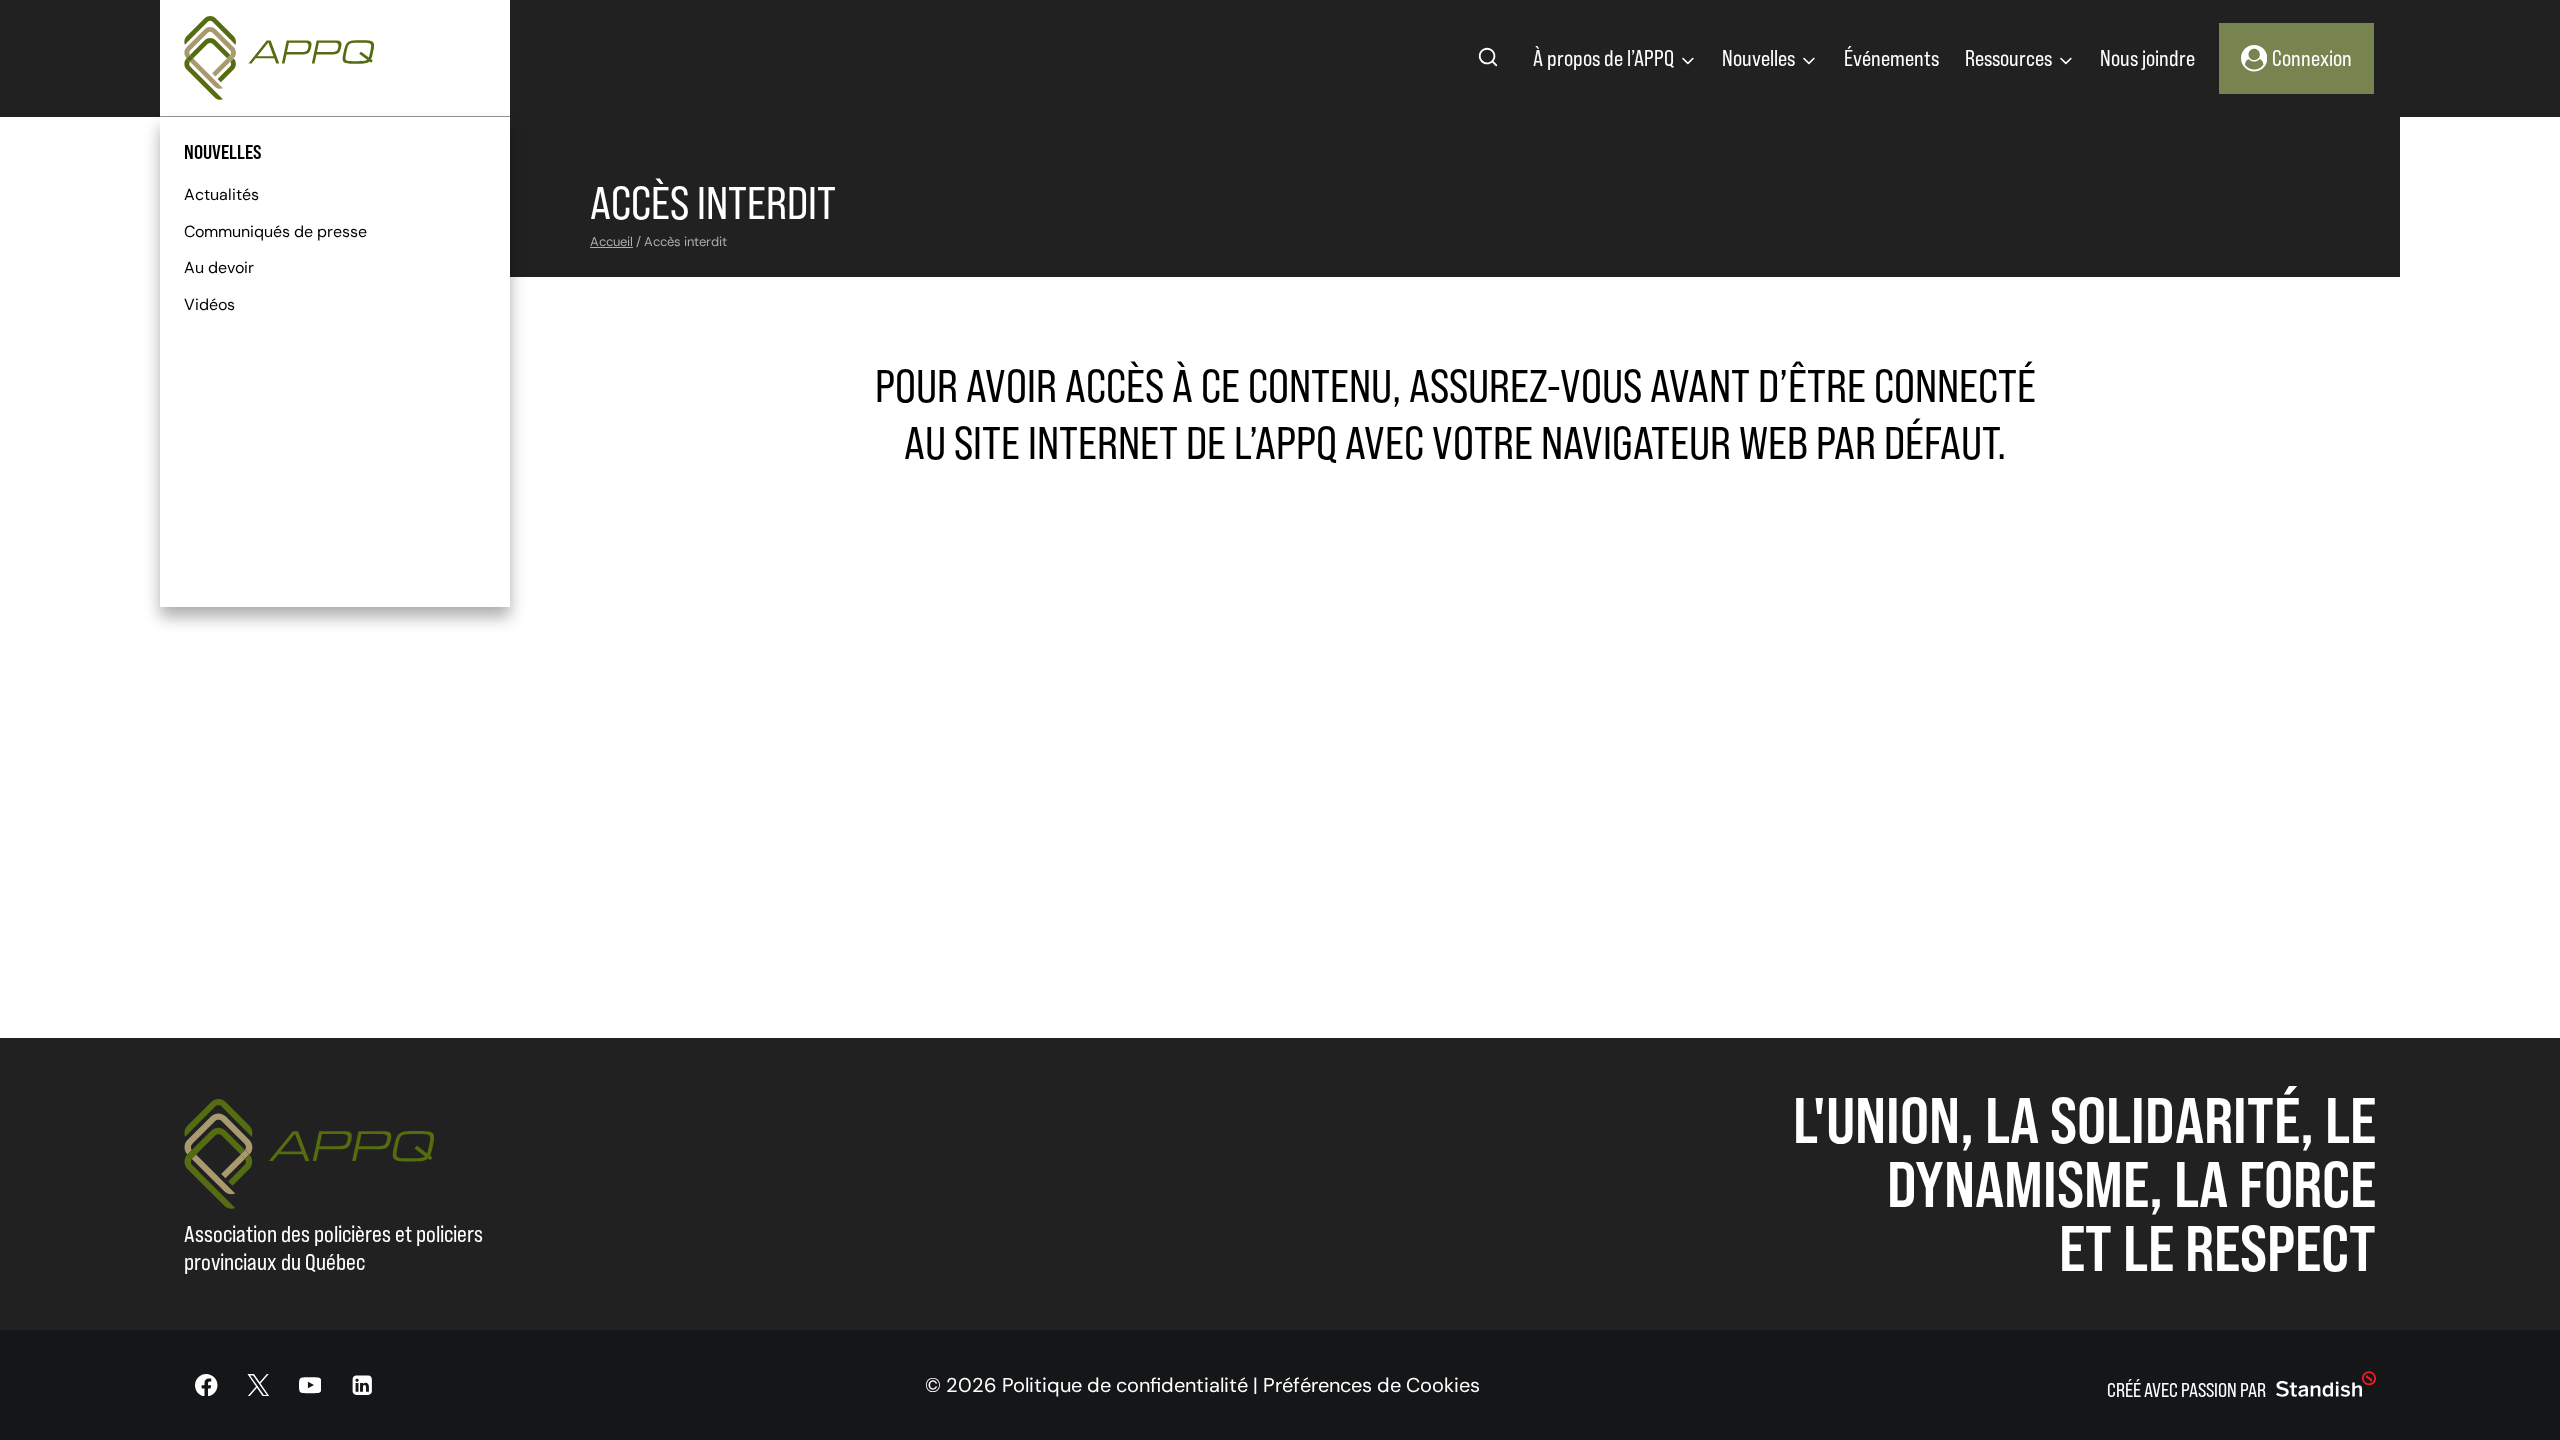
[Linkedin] (361, 1385)
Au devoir (219, 267)
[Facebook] (206, 1385)
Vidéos (209, 304)
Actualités (221, 194)
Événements (1891, 58)
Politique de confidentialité (1125, 1385)
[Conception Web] (2326, 1385)
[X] (258, 1385)
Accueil (611, 241)
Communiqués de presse (275, 231)
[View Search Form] (1488, 58)
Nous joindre (2147, 58)
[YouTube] (310, 1385)
